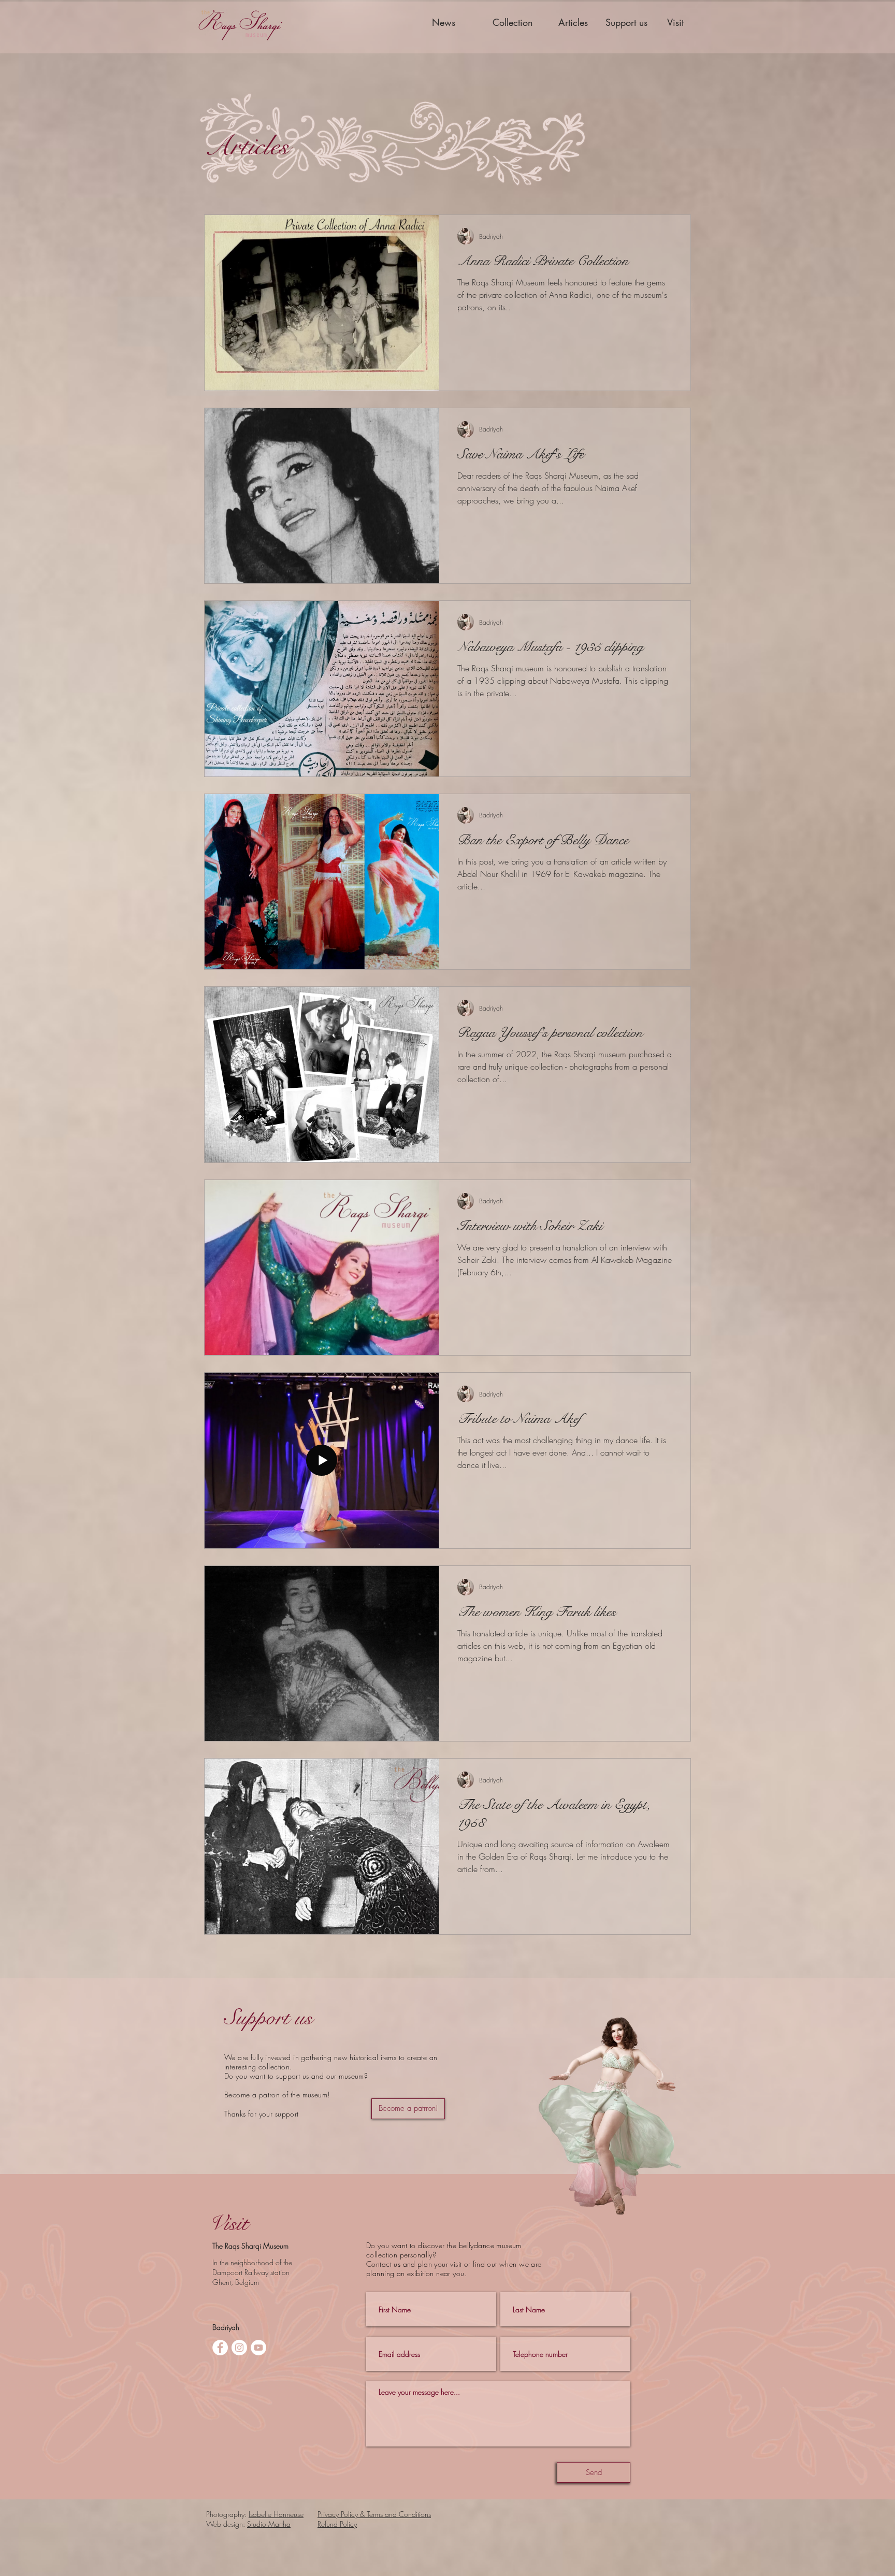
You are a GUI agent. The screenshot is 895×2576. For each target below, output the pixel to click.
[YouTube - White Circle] (258, 2348)
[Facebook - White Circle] (220, 2348)
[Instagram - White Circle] (239, 2348)
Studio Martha (269, 2524)
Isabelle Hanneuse (276, 2514)
